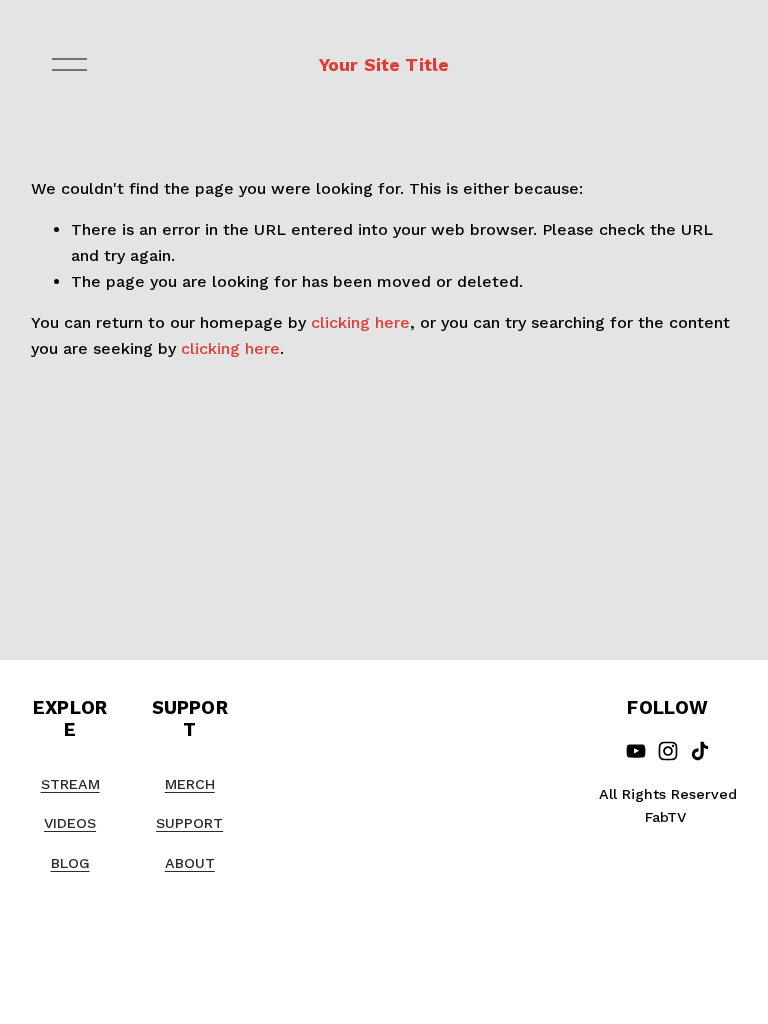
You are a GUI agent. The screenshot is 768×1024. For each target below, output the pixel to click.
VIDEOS (70, 823)
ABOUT (190, 863)
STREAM (70, 784)
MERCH (190, 784)
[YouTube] (636, 751)
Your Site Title (384, 64)
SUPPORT (189, 823)
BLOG (70, 863)
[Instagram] (668, 751)
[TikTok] (700, 751)
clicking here (360, 322)
